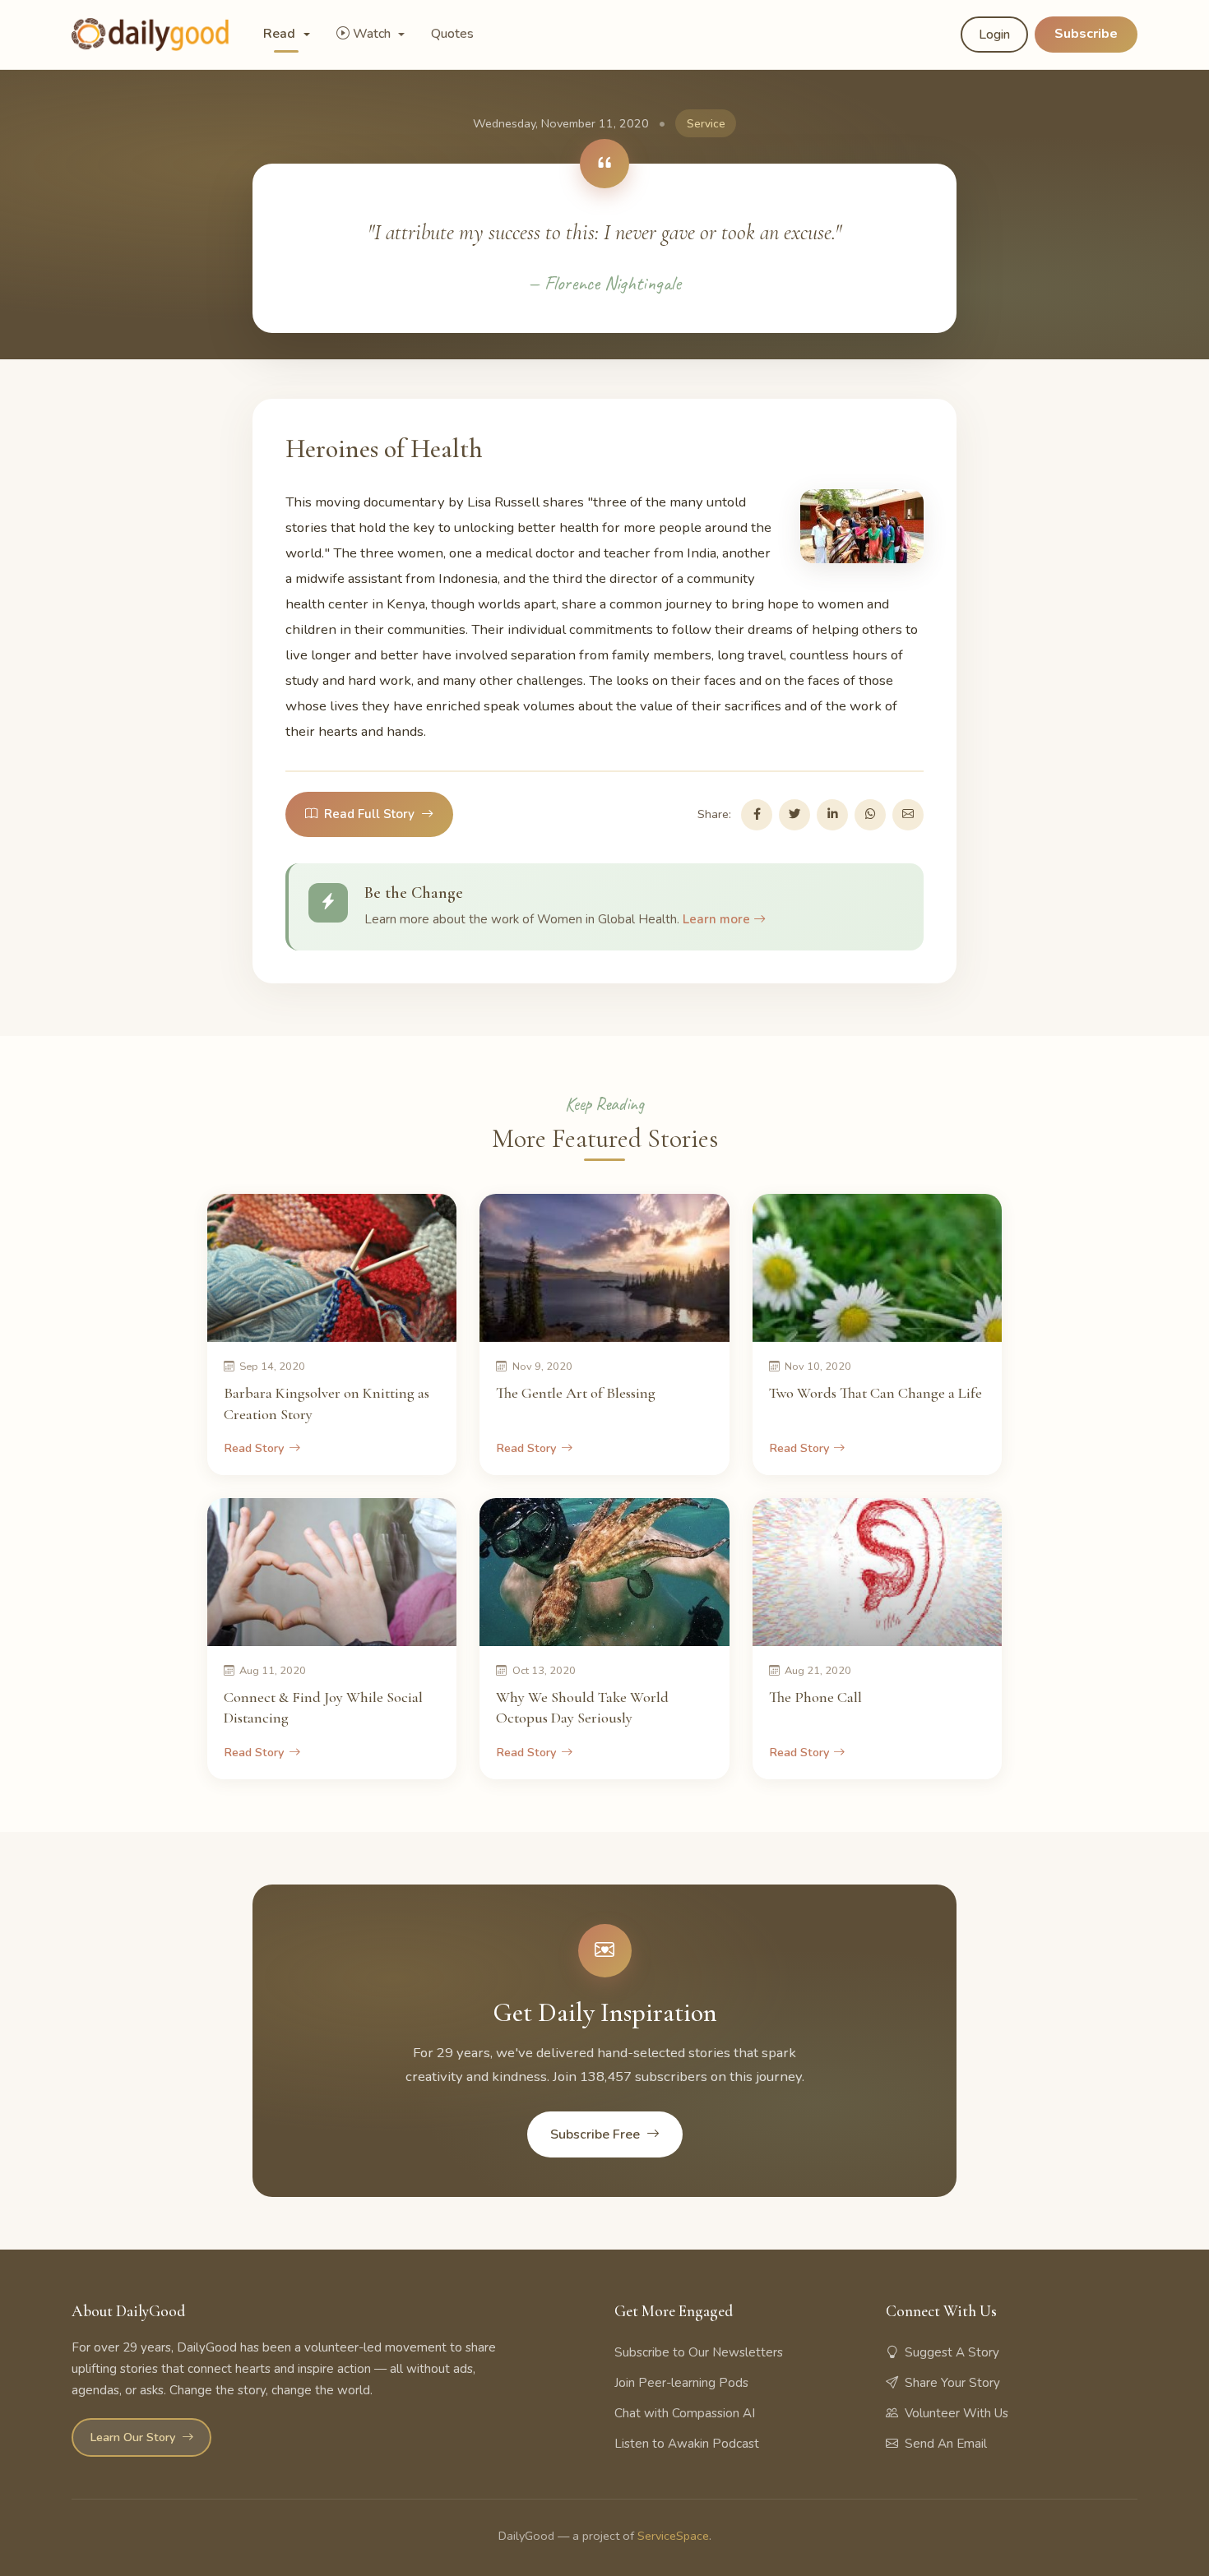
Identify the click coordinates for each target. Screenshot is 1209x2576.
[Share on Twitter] (794, 815)
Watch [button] (373, 34)
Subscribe (1086, 34)
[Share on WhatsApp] (870, 815)
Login (994, 35)
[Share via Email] (908, 815)
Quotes (452, 34)
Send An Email (946, 2444)
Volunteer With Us (957, 2413)
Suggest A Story (952, 2352)
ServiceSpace (673, 2536)
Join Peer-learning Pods (681, 2383)
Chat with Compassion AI (685, 2413)
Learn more (718, 919)
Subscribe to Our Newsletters (699, 2352)
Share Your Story (952, 2383)
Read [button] (281, 34)
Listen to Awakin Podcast (687, 2444)
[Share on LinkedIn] (832, 815)
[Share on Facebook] (757, 815)
